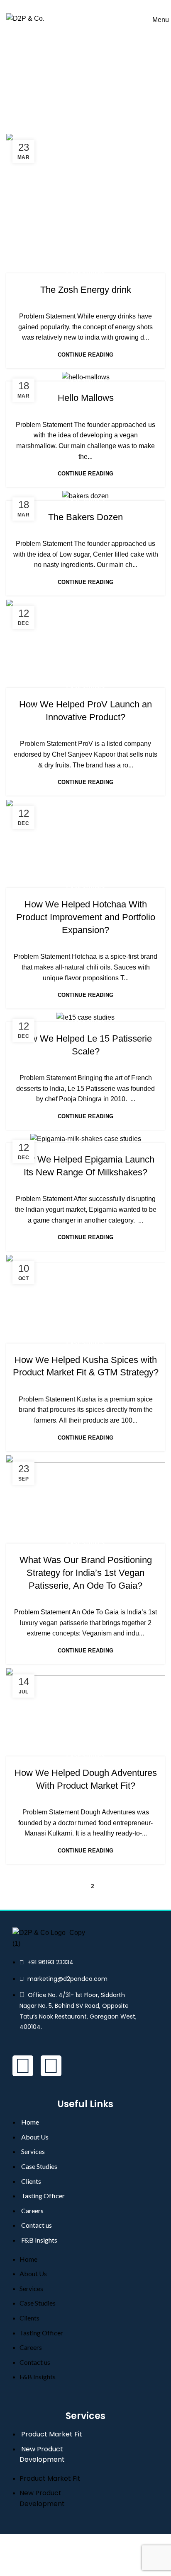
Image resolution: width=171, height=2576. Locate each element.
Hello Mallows (86, 398)
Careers (32, 2211)
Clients (31, 2181)
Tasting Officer (43, 2196)
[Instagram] (51, 2066)
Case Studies (86, 273)
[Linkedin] (23, 2066)
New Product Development (42, 2454)
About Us (35, 2137)
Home (33, 106)
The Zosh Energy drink (86, 290)
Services (33, 2151)
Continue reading (86, 355)
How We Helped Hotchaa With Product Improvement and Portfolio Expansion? (86, 917)
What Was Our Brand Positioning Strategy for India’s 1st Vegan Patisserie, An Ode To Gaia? (86, 1573)
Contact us (37, 2225)
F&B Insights (39, 2240)
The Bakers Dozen (85, 517)
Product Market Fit (52, 2434)
